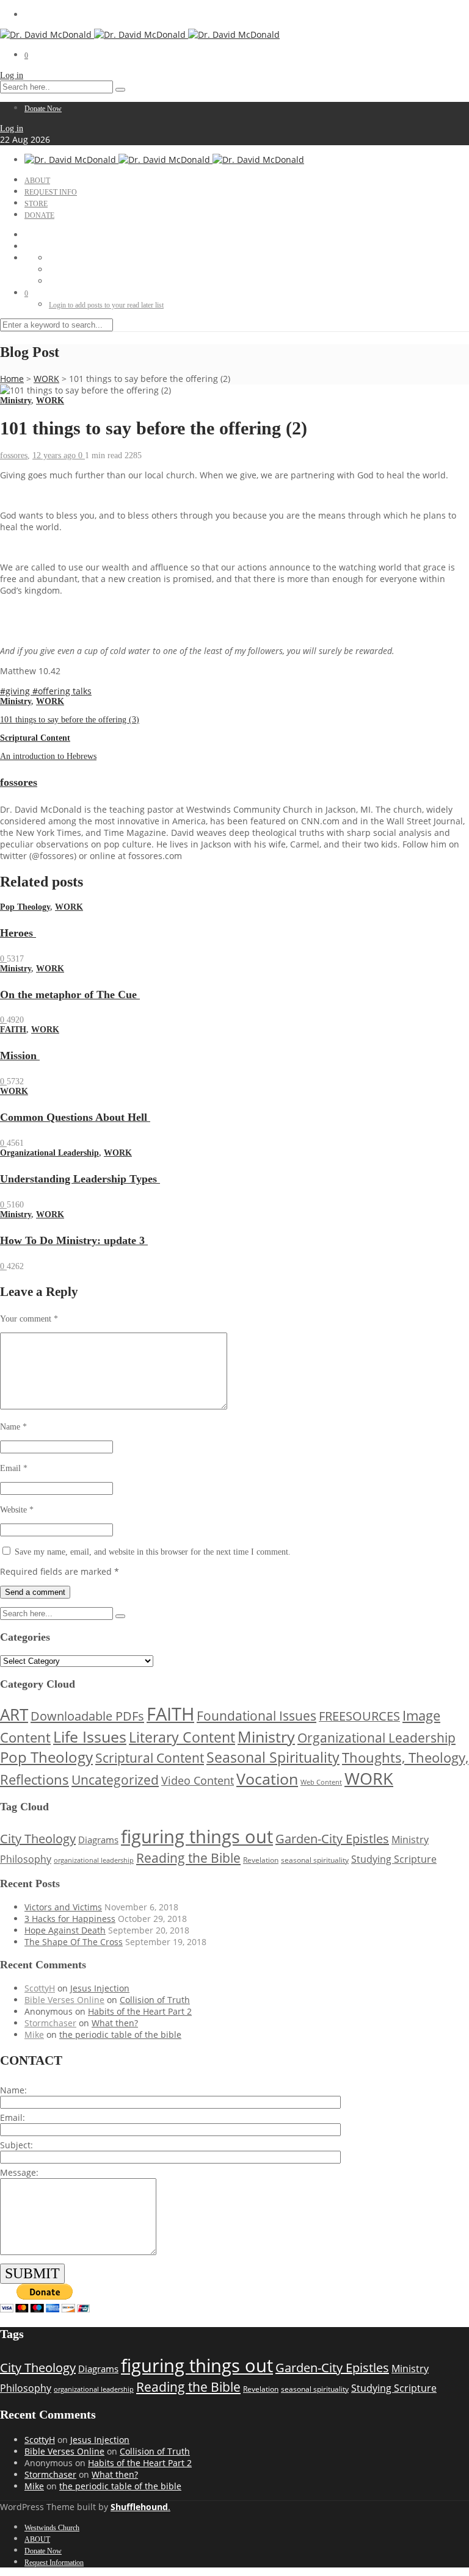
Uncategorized (115, 1780)
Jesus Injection (100, 1988)
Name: (13, 2090)
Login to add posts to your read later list (106, 305)
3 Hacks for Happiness (70, 1919)
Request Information (54, 2563)
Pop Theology (25, 907)
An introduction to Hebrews (48, 756)
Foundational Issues (256, 1716)
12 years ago (55, 455)
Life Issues (90, 1737)
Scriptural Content (35, 738)
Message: (19, 2172)
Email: (13, 2117)
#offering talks (62, 691)
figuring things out (197, 1837)
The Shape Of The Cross (74, 1942)
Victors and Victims (63, 1907)
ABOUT (37, 181)
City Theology (38, 1839)
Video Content (198, 1780)
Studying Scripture (394, 1859)
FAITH (13, 1030)
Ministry (16, 401)
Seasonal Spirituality (273, 1757)
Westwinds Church (52, 2528)
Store (36, 204)
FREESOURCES (359, 1716)
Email (14, 1468)
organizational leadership (94, 1860)
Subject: (16, 2145)
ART (14, 1715)
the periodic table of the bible (120, 2035)
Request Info (51, 192)
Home (12, 379)
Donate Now (43, 109)
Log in (12, 75)
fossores (14, 455)
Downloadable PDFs (87, 1716)
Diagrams (98, 1840)
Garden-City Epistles (332, 1839)
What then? (115, 2023)
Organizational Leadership (49, 1153)
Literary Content (182, 1737)
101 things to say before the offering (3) (70, 720)
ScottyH (40, 1988)
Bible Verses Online (64, 2000)
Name (13, 1427)
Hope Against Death (65, 1930)
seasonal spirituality (315, 1860)
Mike (34, 2035)
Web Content (321, 1782)
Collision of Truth (155, 2000)
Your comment (29, 1319)
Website (17, 1510)
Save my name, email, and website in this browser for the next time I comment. (153, 1552)
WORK (46, 379)
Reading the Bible (188, 1858)
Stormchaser (50, 2023)
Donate (39, 215)
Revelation (261, 1860)
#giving (16, 691)
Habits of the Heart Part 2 (140, 2011)
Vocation (267, 1779)
